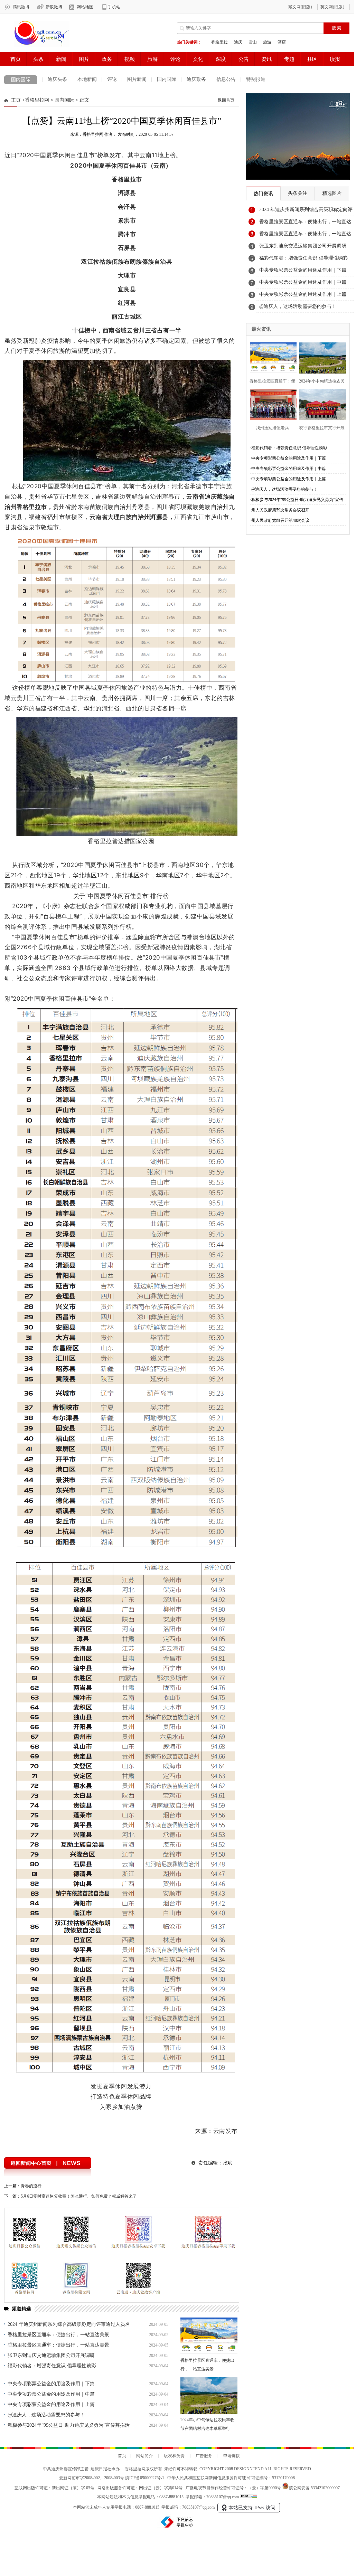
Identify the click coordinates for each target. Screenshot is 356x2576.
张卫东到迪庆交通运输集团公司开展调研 (51, 2355)
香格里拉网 (37, 100)
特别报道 (256, 79)
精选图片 (332, 193)
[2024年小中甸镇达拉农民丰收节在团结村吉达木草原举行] (209, 2395)
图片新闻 (137, 79)
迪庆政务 (196, 79)
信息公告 (226, 79)
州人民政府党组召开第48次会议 (280, 520)
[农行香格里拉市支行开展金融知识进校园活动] (321, 404)
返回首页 (226, 100)
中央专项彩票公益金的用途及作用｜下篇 (51, 2384)
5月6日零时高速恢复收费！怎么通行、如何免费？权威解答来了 (79, 2196)
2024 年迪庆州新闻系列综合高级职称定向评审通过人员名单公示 (306, 211)
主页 (16, 100)
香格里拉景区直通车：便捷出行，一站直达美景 (58, 2335)
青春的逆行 (31, 2186)
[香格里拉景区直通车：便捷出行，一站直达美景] (209, 2336)
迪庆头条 (57, 79)
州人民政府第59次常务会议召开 (280, 510)
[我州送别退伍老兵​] (271, 404)
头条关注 (298, 193)
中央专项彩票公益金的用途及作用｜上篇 (51, 2404)
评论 (112, 79)
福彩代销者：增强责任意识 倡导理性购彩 (52, 2366)
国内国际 (21, 80)
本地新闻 (87, 79)
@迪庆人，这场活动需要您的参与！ (46, 2415)
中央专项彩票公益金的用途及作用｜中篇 (51, 2394)
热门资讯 (263, 194)
